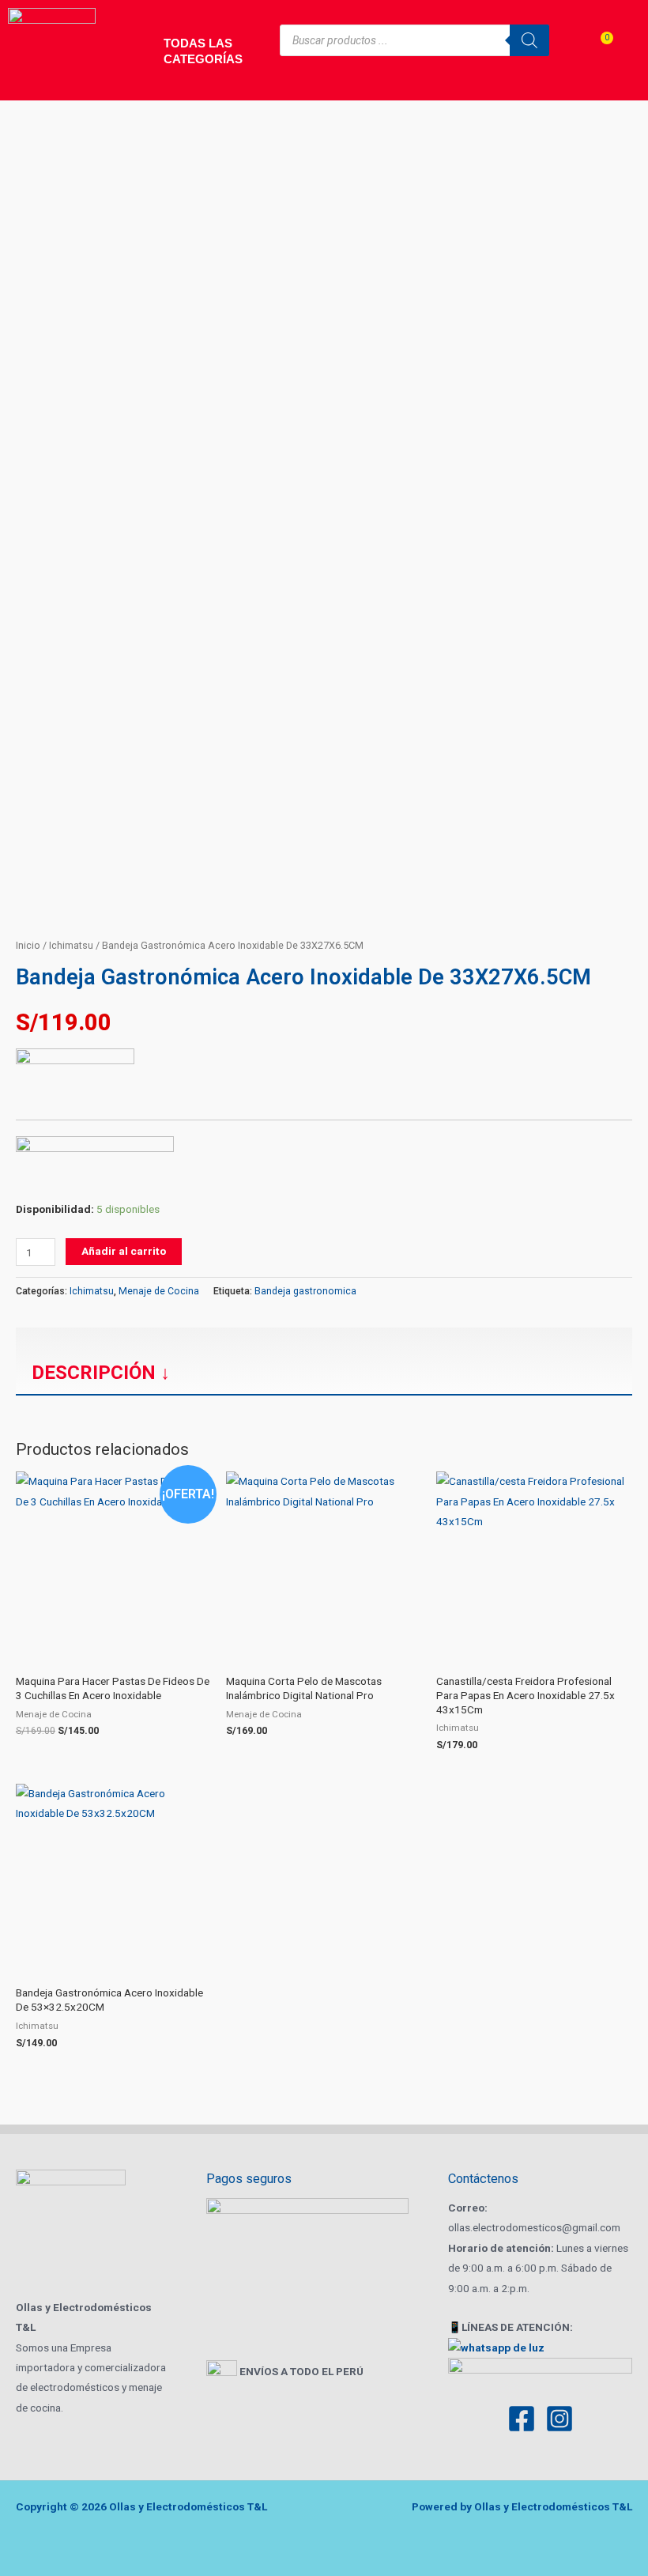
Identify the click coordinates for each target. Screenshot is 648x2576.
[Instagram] (559, 2419)
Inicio (28, 945)
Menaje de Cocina (159, 1291)
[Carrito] (596, 52)
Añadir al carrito (124, 1251)
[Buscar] (529, 40)
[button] (324, 1339)
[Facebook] (522, 2419)
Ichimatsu (71, 945)
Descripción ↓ (101, 1373)
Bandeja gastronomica (305, 1291)
